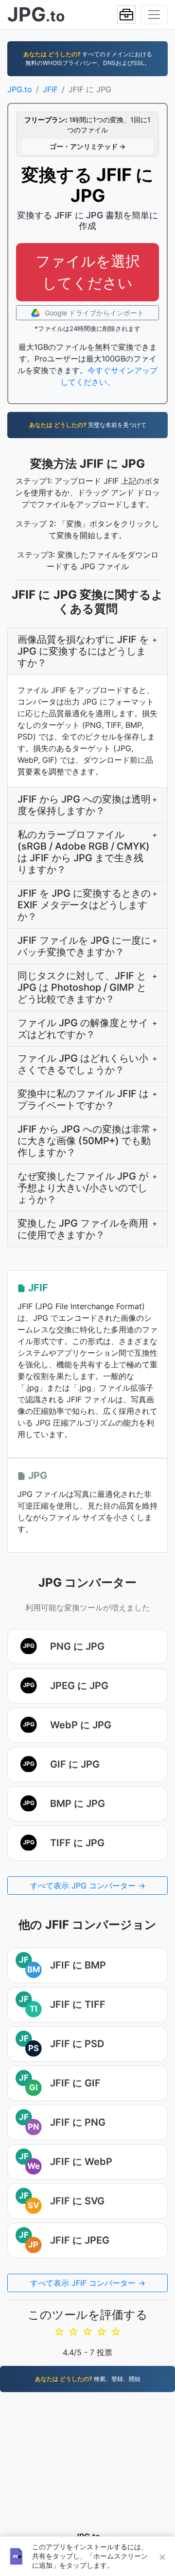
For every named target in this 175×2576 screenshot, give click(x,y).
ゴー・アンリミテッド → (87, 146)
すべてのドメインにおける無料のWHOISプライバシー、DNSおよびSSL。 (88, 58)
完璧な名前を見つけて (88, 425)
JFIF (50, 89)
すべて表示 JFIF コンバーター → (88, 2283)
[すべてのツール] (126, 15)
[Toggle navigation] (154, 15)
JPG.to (20, 89)
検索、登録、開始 (88, 2379)
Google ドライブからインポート (93, 313)
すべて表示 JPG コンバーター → (88, 1886)
